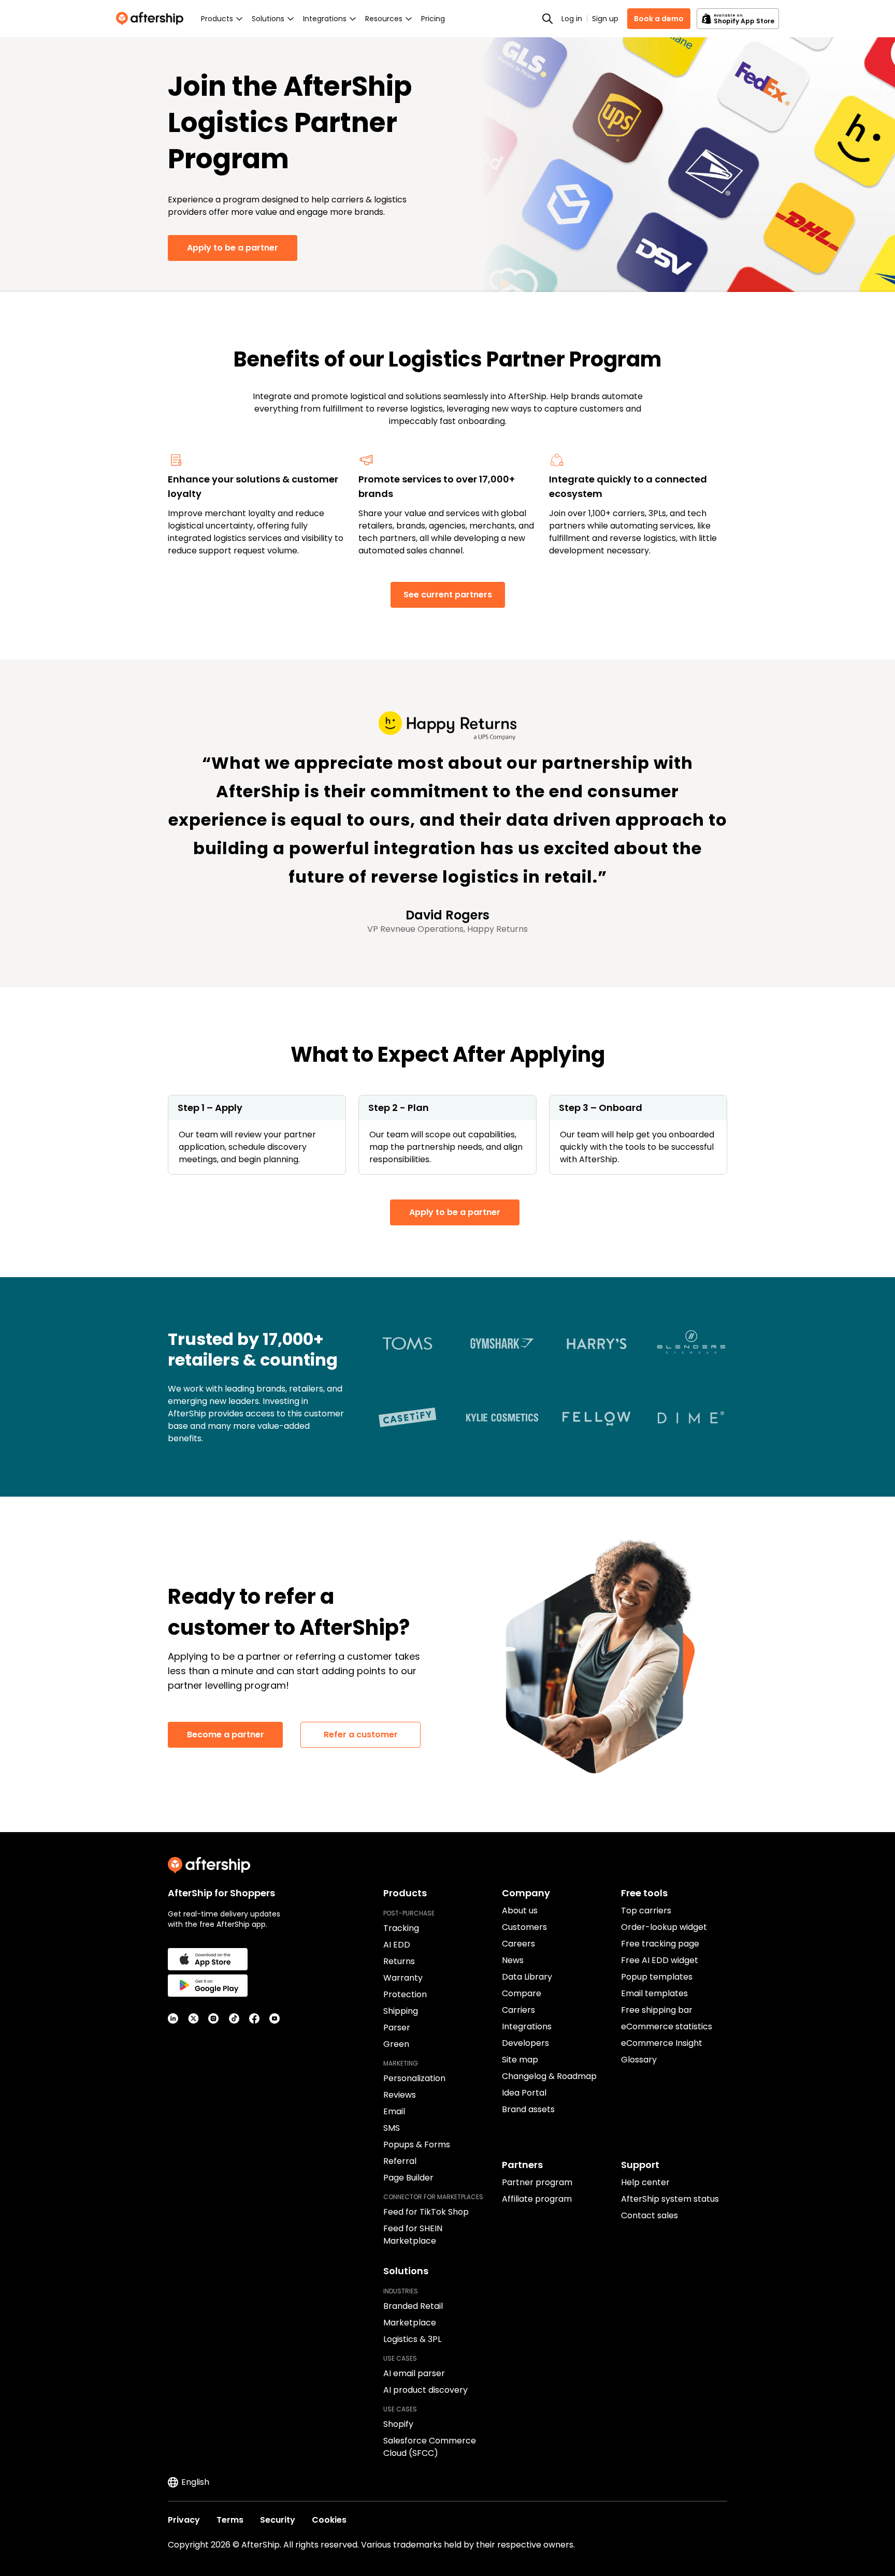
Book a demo (659, 19)
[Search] (547, 19)
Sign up (605, 19)
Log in (572, 19)
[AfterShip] (152, 19)
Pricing (433, 19)
